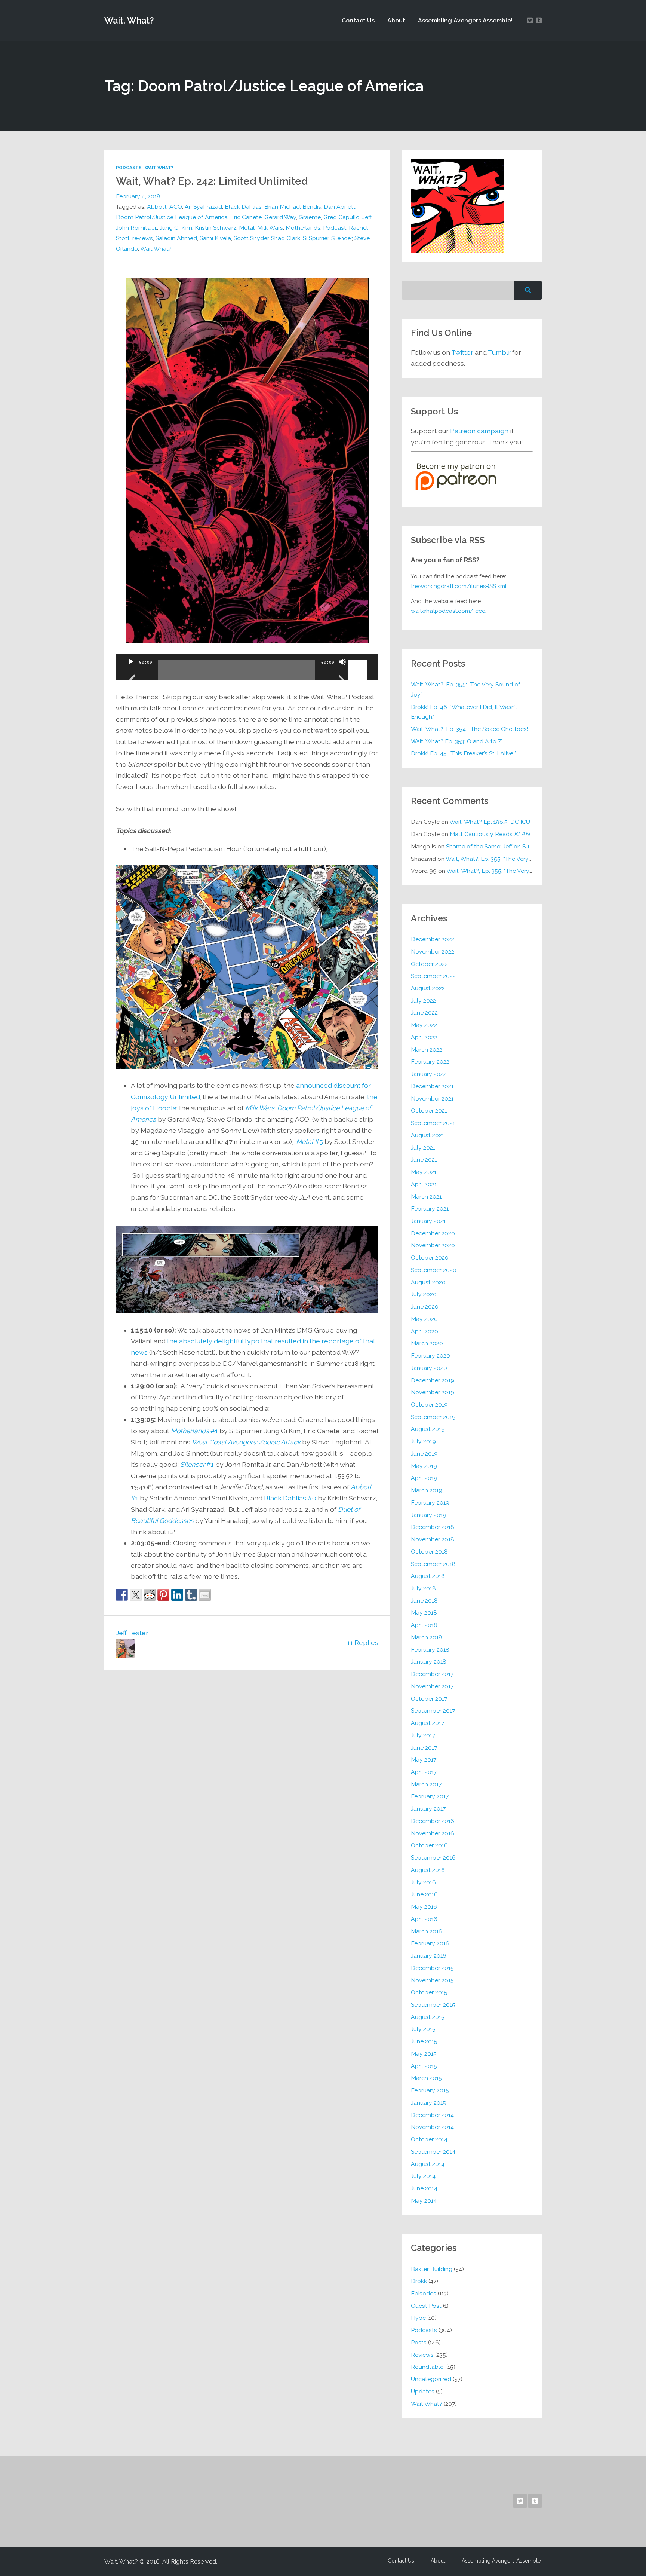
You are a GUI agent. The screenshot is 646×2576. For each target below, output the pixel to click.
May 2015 (424, 2054)
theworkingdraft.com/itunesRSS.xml (459, 586)
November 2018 (433, 1539)
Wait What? (159, 168)
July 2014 (423, 2176)
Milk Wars (270, 228)
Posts (419, 2342)
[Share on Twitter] (136, 1595)
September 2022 (433, 976)
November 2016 (433, 1833)
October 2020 (430, 1258)
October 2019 (429, 1405)
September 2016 (433, 1858)
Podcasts (129, 168)
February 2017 (430, 1796)
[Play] (131, 671)
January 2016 (429, 1956)
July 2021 (423, 1148)
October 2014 (429, 2139)
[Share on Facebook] (122, 1595)
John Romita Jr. (136, 228)
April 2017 (424, 1772)
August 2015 (428, 2017)
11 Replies (363, 1642)
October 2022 (429, 964)
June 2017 (424, 1748)
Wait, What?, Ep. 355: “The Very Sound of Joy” (466, 689)
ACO (176, 207)
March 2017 (426, 1784)
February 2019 (430, 1503)
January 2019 (429, 1515)
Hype (418, 2318)
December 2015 (432, 1968)
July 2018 (423, 1588)
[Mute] (342, 671)
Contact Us (358, 20)
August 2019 (428, 1429)
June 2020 (425, 1307)
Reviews (422, 2355)
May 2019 (424, 1466)
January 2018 (429, 1662)
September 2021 (433, 1123)
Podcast (335, 228)
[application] (247, 667)
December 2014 (432, 2115)
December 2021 (432, 1086)
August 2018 (428, 1576)
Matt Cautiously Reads (493, 834)
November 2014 (432, 2127)
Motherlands (303, 228)
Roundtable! (428, 2367)
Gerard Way (280, 217)
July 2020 (424, 1294)
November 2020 (433, 1245)
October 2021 (429, 1110)
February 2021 (430, 1209)
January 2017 (428, 1809)
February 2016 (430, 1943)
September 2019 (433, 1417)
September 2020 (434, 1270)
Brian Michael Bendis (293, 207)
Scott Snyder (251, 238)
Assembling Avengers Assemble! (465, 20)
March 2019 (427, 1490)
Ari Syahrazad (203, 207)
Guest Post (426, 2306)
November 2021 (432, 1099)
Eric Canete (246, 217)
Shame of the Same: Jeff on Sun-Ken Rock (504, 846)
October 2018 (429, 1552)
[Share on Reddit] (150, 1595)
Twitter (462, 352)
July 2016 (423, 1882)
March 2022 (427, 1050)
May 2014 (424, 2201)
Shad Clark (286, 238)
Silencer (342, 238)
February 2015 (430, 2090)
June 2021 (424, 1159)
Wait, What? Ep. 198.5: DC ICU (490, 822)
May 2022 (424, 1025)
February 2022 (430, 1061)
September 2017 (433, 1711)
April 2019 (424, 1478)
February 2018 (430, 1650)
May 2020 (424, 1319)
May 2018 (424, 1613)
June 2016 (424, 1894)
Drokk (419, 2281)
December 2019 (433, 1380)
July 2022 (423, 1001)
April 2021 (424, 1184)
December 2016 (433, 1821)
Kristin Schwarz (216, 228)
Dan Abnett (340, 207)
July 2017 (423, 1735)
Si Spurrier (316, 238)
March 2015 (426, 2078)
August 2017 (427, 1723)
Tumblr (499, 352)
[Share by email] (205, 1595)
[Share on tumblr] (191, 1595)
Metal (247, 228)
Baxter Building (432, 2269)
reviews (143, 238)
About (396, 20)
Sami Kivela (215, 238)
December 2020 (433, 1233)
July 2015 (423, 2029)
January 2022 (429, 1074)
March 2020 (427, 1343)
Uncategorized (431, 2379)
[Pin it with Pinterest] (163, 1595)
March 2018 (427, 1637)
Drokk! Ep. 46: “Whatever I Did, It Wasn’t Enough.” (464, 712)
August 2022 (428, 988)
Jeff (367, 217)
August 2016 (428, 1870)
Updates (423, 2391)
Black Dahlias (243, 207)
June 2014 (424, 2188)
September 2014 (433, 2152)
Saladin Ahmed (176, 238)
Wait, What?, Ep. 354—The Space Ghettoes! (470, 729)
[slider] (359, 661)
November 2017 (432, 1686)
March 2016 (427, 1931)
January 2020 (429, 1368)
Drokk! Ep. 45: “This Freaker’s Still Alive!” (464, 753)
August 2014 (428, 2164)
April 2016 (424, 1919)
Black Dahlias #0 (290, 1498)
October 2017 (429, 1699)
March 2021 (426, 1197)
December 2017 (432, 1674)
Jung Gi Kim (176, 228)
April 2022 (424, 1037)
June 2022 (424, 1012)
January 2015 (428, 2103)
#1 (194, 1431)
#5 (310, 1142)
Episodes (424, 2293)
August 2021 (427, 1135)
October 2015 (429, 1992)
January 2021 (428, 1221)
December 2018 (433, 1527)
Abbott (157, 207)
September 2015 (433, 2005)
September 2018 (433, 1564)
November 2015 (432, 1980)
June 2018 (424, 1601)
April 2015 (424, 2066)
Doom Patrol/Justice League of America (172, 217)
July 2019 (423, 1441)
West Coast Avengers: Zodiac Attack (246, 1442)
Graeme (310, 217)
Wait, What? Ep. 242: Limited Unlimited (212, 181)
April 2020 (424, 1331)
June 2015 (424, 2041)
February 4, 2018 (138, 196)
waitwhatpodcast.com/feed (448, 611)
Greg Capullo (342, 217)
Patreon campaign (479, 431)
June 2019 (424, 1454)
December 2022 (433, 939)
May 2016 (424, 1907)
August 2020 (428, 1282)
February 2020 (430, 1356)
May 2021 (424, 1172)
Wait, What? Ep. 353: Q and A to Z (456, 741)
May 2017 (424, 1760)
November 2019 (433, 1392)
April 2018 (424, 1625)
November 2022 (433, 952)
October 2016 (429, 1845)
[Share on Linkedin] (177, 1595)
